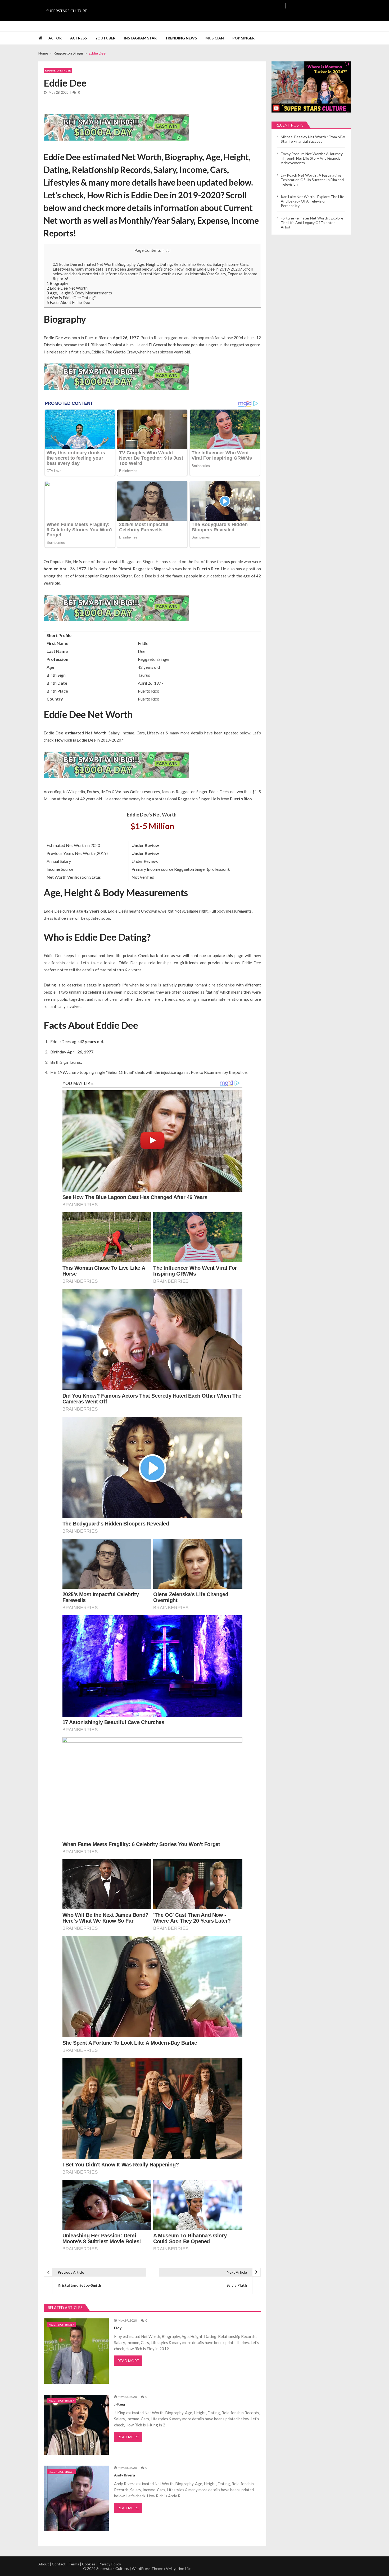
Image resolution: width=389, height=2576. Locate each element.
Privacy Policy (110, 2564)
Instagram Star (140, 38)
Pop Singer (243, 38)
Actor (55, 38)
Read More (128, 2361)
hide (166, 250)
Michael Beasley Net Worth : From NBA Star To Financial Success (313, 139)
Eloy (118, 2328)
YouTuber (105, 38)
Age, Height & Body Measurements (79, 293)
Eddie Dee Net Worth (67, 288)
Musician (215, 38)
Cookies (89, 2564)
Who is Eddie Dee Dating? (71, 298)
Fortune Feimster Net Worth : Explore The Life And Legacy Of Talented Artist (312, 223)
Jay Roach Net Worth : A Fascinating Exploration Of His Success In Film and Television (312, 180)
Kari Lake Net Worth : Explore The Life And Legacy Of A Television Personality (313, 201)
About (44, 2564)
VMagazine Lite (179, 2568)
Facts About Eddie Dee (68, 302)
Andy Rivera (125, 2475)
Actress (78, 38)
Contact (59, 2564)
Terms (74, 2564)
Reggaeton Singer (58, 70)
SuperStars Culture (67, 11)
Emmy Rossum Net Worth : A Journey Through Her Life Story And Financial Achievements (312, 158)
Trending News (181, 38)
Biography (57, 283)
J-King (120, 2404)
